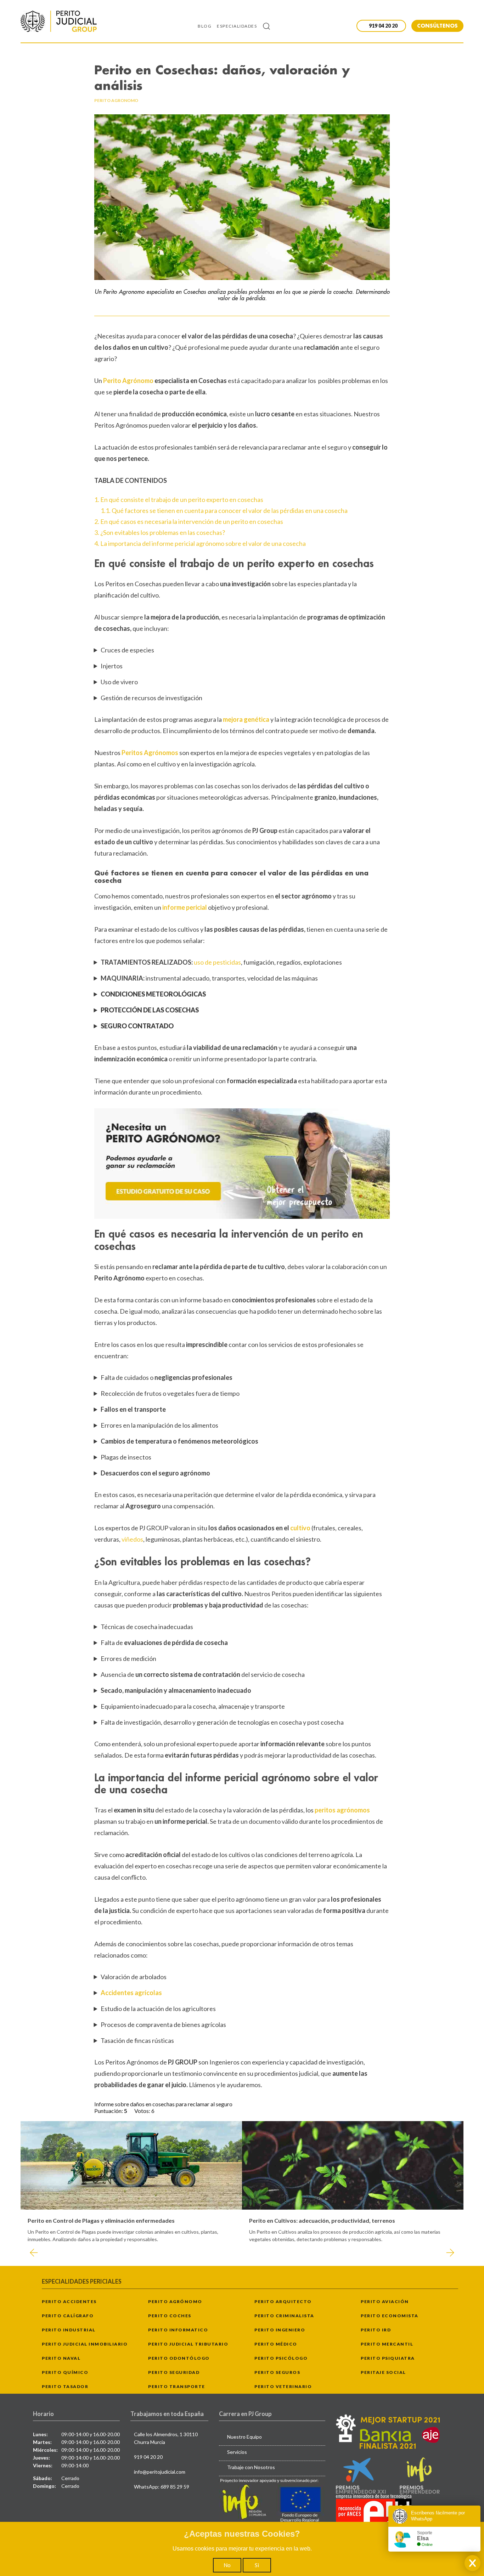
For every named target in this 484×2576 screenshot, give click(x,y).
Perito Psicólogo (281, 2358)
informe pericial (184, 907)
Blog (205, 26)
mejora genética (246, 719)
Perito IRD (376, 2330)
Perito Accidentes (69, 2301)
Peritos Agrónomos (150, 753)
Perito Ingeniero (280, 2330)
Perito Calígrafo (68, 2316)
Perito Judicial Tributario (188, 2344)
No (227, 2565)
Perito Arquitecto (283, 2301)
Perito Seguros (277, 2372)
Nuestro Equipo (244, 2437)
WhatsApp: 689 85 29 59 (162, 2487)
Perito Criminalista (284, 2316)
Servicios (237, 2452)
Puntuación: (109, 2111)
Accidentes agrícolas (131, 1993)
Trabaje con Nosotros (251, 2467)
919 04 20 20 (148, 2457)
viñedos (132, 1539)
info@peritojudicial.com (160, 2472)
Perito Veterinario (283, 2386)
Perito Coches (170, 2316)
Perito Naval (61, 2358)
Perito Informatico (178, 2330)
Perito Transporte (177, 2386)
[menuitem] (207, 26)
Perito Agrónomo (129, 381)
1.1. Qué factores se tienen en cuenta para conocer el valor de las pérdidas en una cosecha (224, 510)
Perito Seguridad (174, 2372)
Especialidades (237, 26)
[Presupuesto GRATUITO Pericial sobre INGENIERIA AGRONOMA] (242, 1164)
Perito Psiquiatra (388, 2358)
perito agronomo (116, 100)
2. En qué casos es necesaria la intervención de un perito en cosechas (189, 521)
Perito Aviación (385, 2301)
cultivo (300, 1528)
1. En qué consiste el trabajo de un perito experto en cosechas (179, 499)
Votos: (143, 2111)
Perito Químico (65, 2372)
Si (257, 2565)
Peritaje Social (383, 2372)
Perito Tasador (65, 2386)
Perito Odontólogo (179, 2358)
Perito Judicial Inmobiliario (85, 2344)
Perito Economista (390, 2316)
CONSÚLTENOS (437, 26)
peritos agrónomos (342, 1810)
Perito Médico (276, 2344)
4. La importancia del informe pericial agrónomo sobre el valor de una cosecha (200, 543)
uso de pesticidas (217, 962)
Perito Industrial (69, 2330)
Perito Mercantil (387, 2344)
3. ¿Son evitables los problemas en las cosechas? (160, 532)
